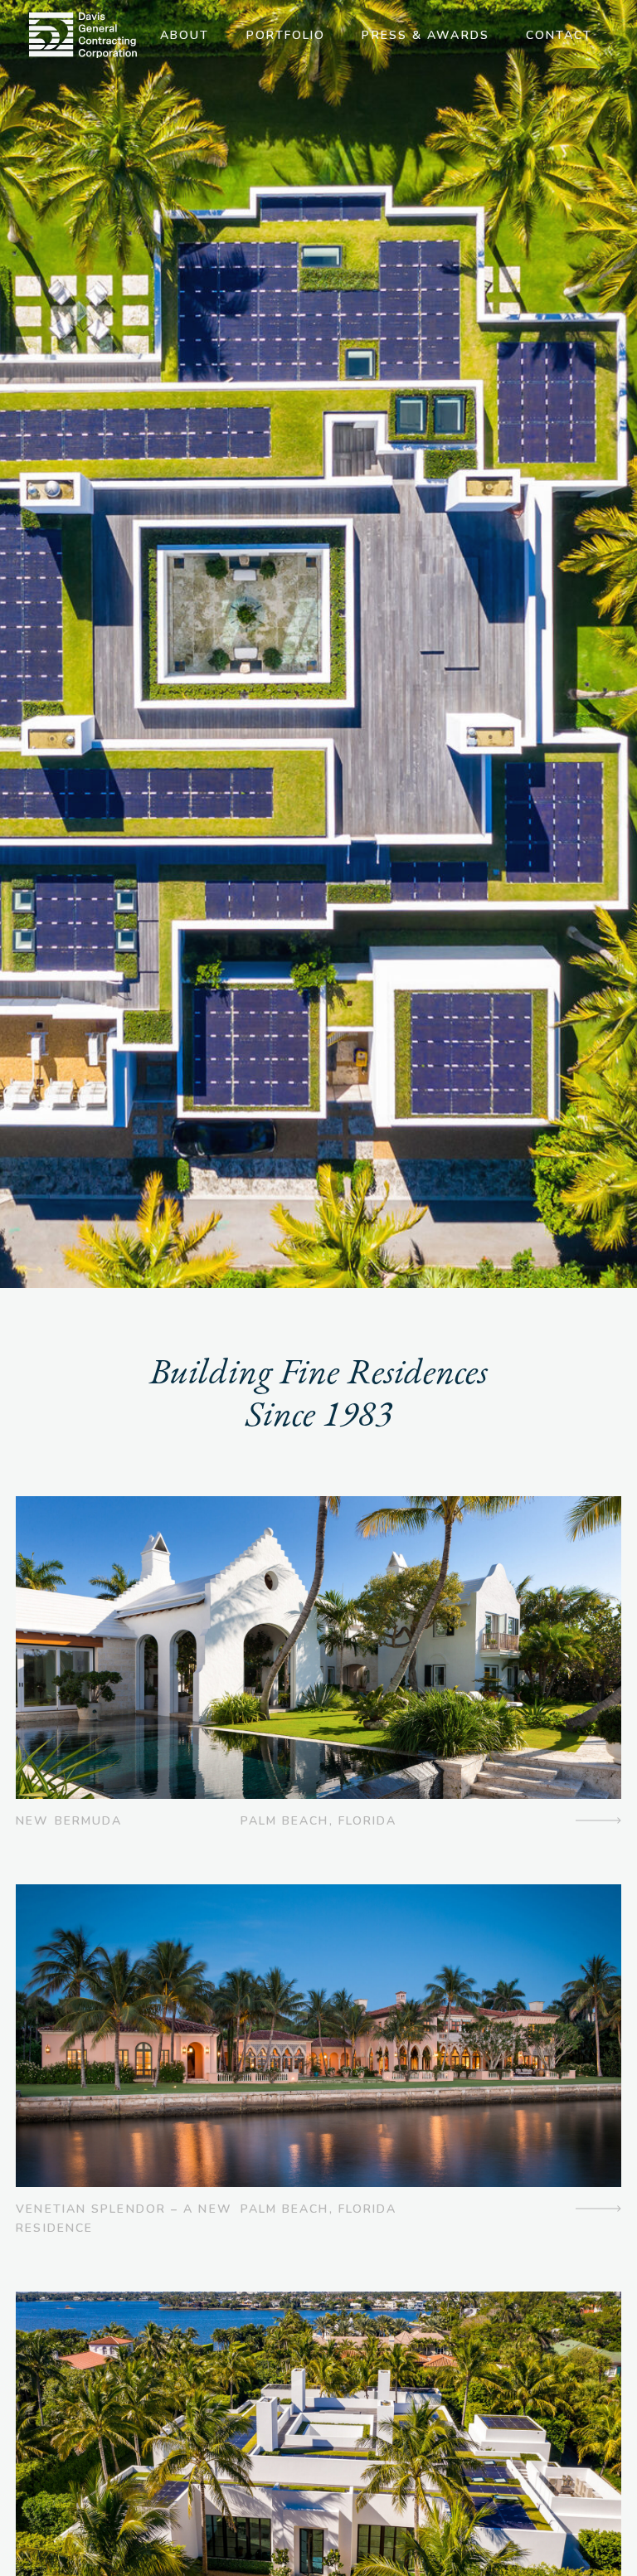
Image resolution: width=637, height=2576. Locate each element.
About (185, 35)
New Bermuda (69, 1821)
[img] (83, 35)
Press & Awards (425, 35)
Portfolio (286, 35)
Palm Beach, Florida (319, 1821)
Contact (559, 35)
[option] (318, 644)
